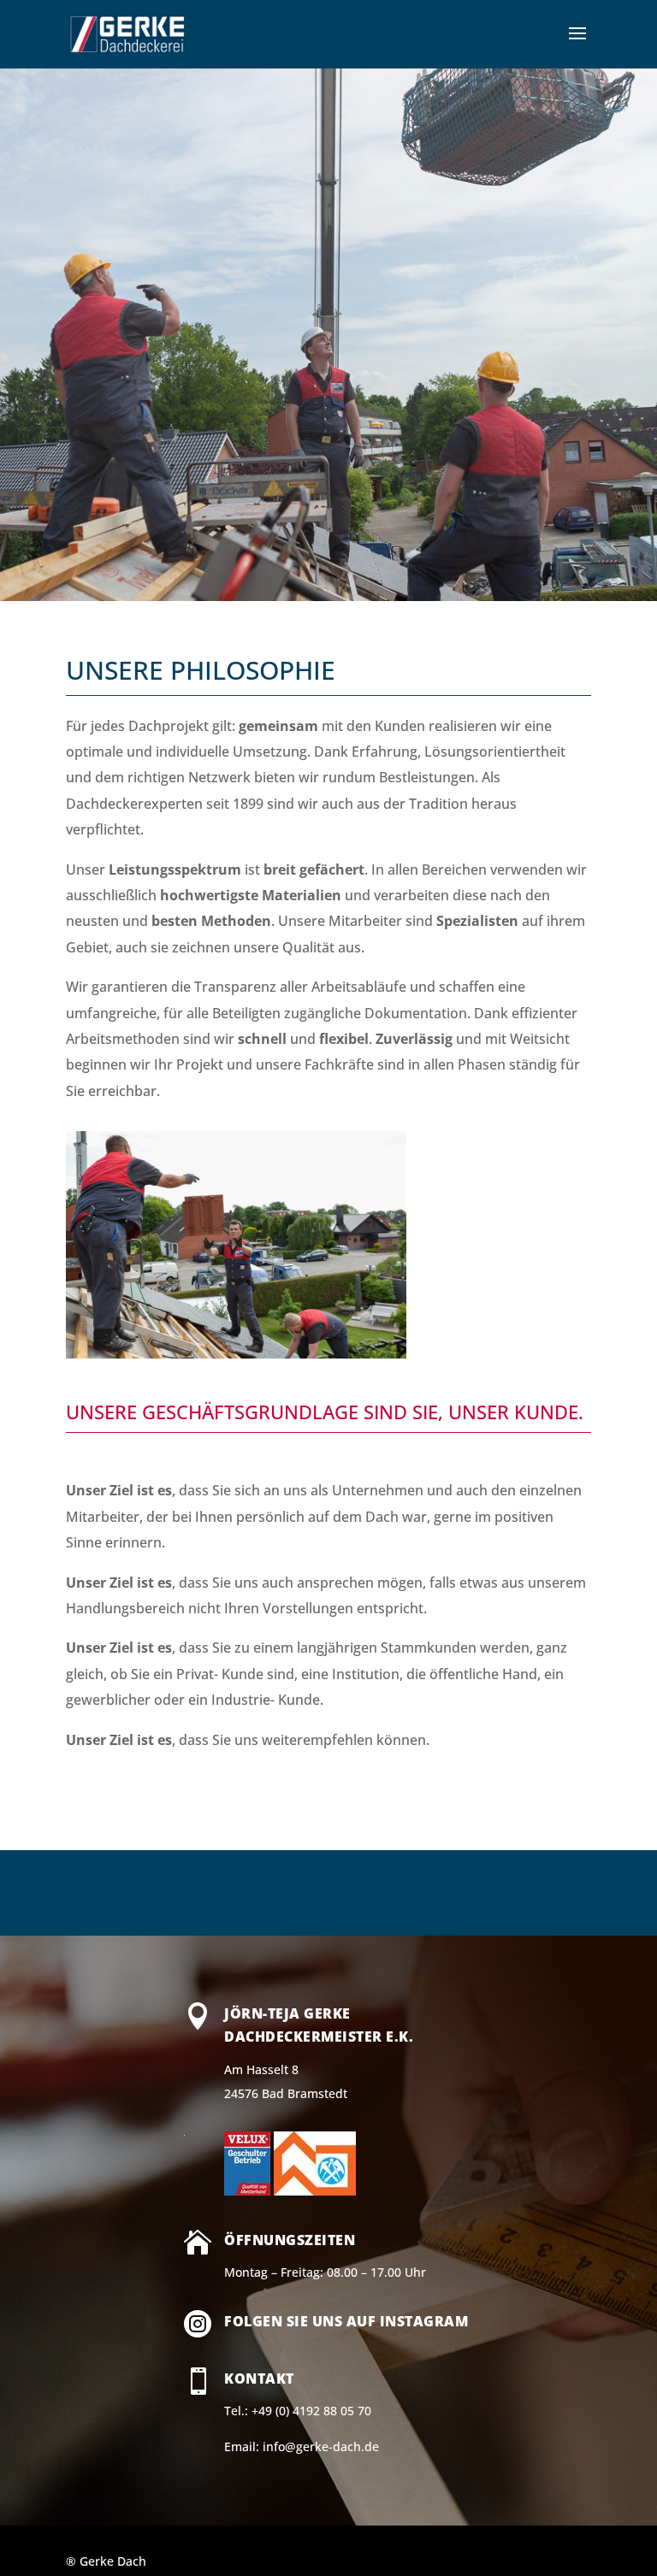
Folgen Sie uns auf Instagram (346, 2321)
